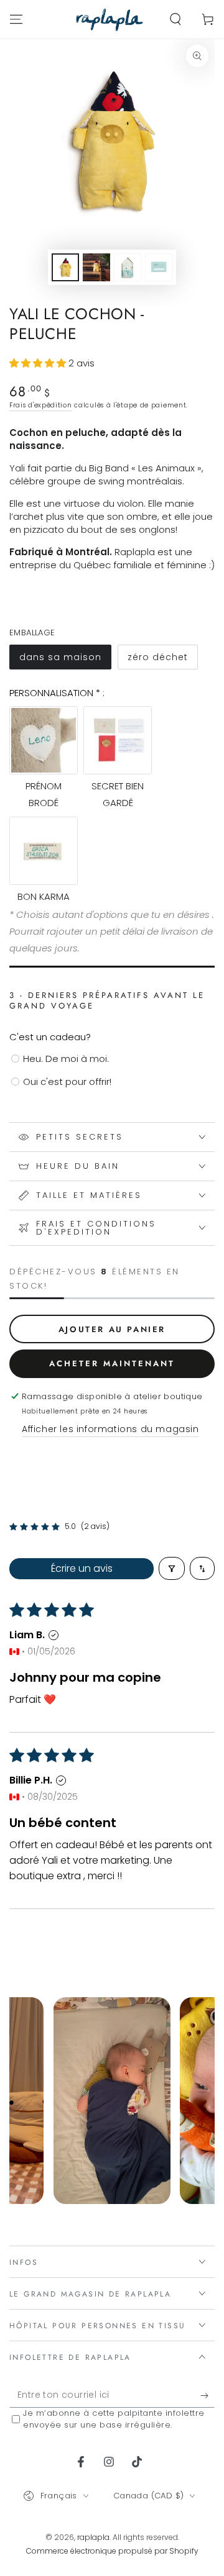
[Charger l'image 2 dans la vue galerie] (96, 267)
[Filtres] (172, 1568)
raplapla (93, 2537)
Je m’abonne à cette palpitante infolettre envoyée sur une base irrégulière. (114, 2419)
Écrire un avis (82, 1568)
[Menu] (16, 19)
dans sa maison (65, 660)
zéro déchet (162, 660)
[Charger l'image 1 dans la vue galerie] (65, 267)
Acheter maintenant (112, 1363)
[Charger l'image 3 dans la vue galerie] (128, 267)
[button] (175, 19)
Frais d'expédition (41, 405)
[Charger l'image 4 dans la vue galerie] (159, 267)
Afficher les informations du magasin (110, 1429)
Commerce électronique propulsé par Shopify (112, 2551)
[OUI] (208, 2395)
